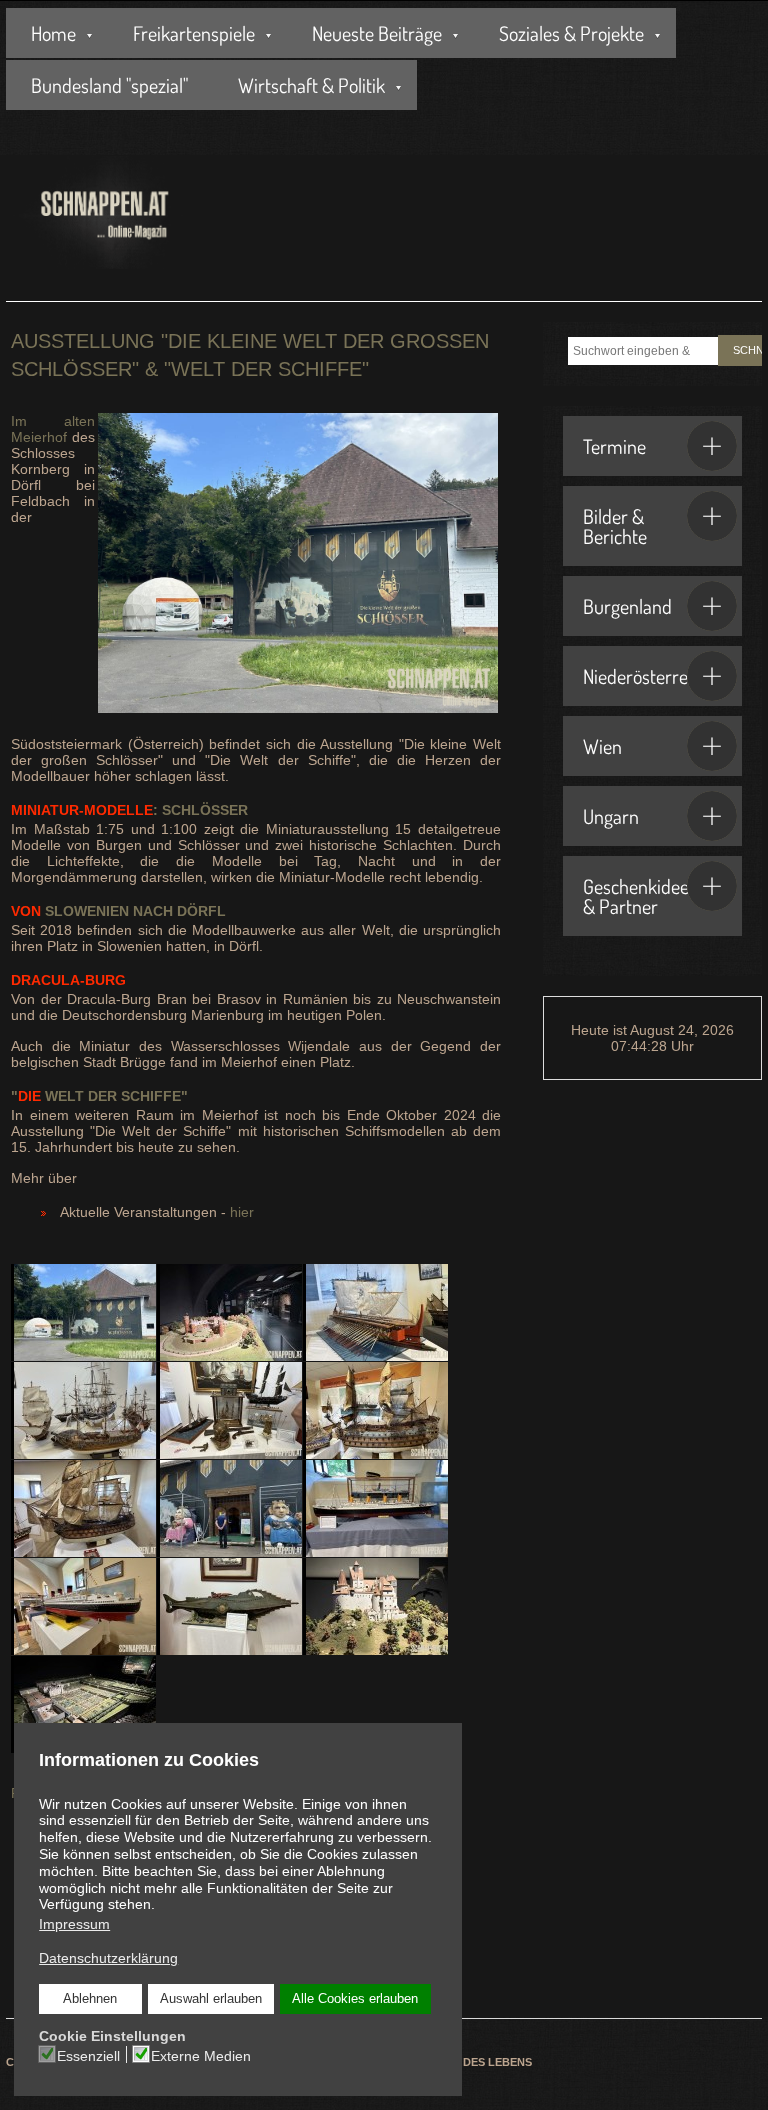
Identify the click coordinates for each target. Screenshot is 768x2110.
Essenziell (88, 2056)
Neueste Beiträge (377, 33)
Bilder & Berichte (615, 526)
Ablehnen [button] (90, 1999)
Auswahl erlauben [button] (211, 1999)
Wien (602, 746)
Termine (614, 446)
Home (53, 33)
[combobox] (643, 351)
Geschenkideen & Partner (641, 896)
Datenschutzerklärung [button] (108, 1958)
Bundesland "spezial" (109, 85)
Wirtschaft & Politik (311, 85)
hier (242, 1212)
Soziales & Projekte (571, 33)
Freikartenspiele (194, 33)
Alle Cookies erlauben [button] (355, 1999)
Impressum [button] (74, 1924)
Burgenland (627, 606)
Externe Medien (201, 2056)
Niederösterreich (646, 676)
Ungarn (611, 816)
